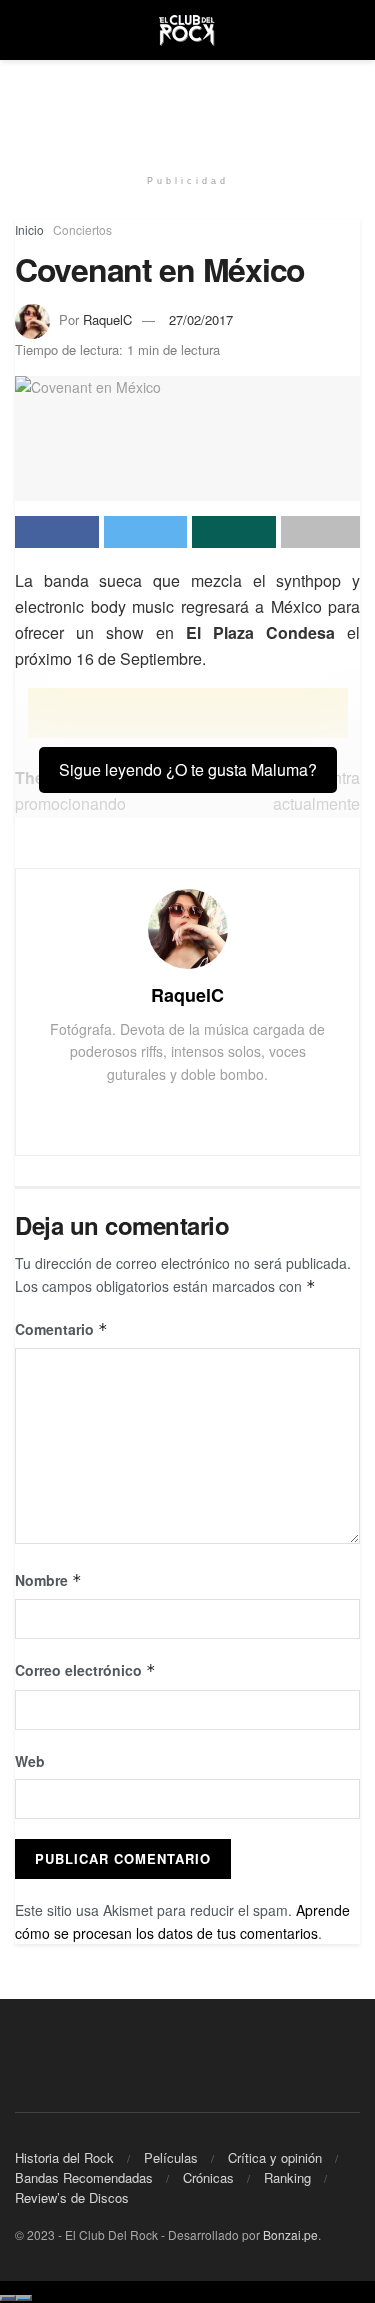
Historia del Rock (64, 2157)
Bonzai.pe (290, 2234)
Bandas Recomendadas (84, 2177)
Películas (171, 2157)
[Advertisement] (188, 105)
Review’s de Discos (72, 2197)
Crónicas (208, 2177)
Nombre (48, 1580)
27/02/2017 (201, 319)
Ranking (287, 2177)
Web (30, 1761)
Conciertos (82, 229)
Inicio (29, 229)
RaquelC (107, 319)
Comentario (61, 1329)
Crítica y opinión (275, 2157)
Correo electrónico (85, 1670)
